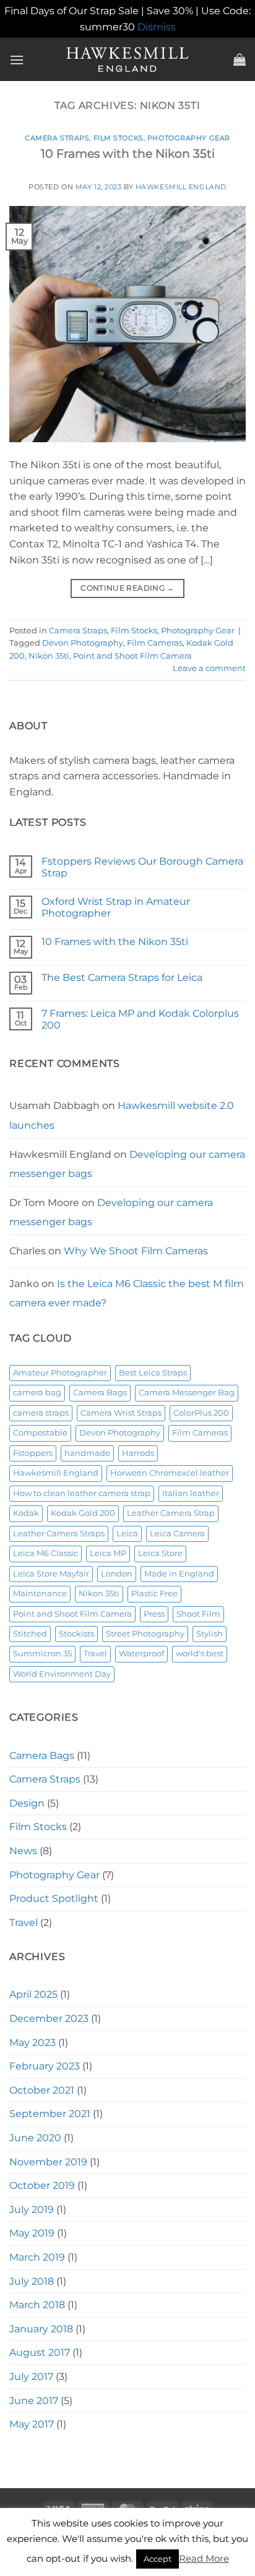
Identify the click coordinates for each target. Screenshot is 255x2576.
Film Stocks (119, 138)
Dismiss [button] (157, 27)
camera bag (37, 1393)
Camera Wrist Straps (121, 1413)
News (23, 1851)
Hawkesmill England (181, 187)
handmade (87, 1453)
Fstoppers (33, 1453)
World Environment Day (62, 1674)
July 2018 (32, 2281)
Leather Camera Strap (171, 1513)
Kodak (26, 1513)
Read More (204, 2558)
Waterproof (141, 1654)
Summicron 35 (42, 1654)
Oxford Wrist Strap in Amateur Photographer (116, 907)
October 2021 (42, 2090)
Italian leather (191, 1493)
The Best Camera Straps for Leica (122, 978)
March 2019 (37, 2257)
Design (27, 1803)
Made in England (179, 1574)
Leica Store (160, 1553)
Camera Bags (100, 1393)
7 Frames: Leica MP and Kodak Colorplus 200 (140, 1019)
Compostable (40, 1433)
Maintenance (40, 1594)
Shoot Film (198, 1614)
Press (154, 1614)
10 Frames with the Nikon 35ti (128, 153)
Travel (95, 1654)
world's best (200, 1654)
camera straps (41, 1413)
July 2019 (32, 2210)
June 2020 (35, 2138)
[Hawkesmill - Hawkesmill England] (128, 59)
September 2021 (50, 2114)
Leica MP (108, 1553)
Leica (127, 1534)
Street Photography (145, 1634)
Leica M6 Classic (45, 1553)
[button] (17, 60)
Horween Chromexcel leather (170, 1473)
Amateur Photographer (60, 1373)
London (117, 1574)
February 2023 (45, 2066)
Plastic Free (154, 1594)
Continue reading (127, 588)
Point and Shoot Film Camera (132, 656)
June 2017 (34, 2401)
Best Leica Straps (153, 1373)
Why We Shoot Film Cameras (136, 1251)
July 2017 (31, 2377)
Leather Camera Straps (59, 1534)
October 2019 (42, 2185)
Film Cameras (155, 643)
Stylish (210, 1634)
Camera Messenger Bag (187, 1393)
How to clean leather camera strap (82, 1493)
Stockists (76, 1634)
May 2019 (32, 2233)
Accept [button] (158, 2559)
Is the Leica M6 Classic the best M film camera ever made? (127, 1294)
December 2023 (49, 2018)
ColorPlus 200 (201, 1413)
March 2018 (37, 2305)
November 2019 (48, 2162)
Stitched (30, 1634)
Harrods (138, 1453)
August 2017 (40, 2352)
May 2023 (32, 2043)
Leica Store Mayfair (51, 1574)
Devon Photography (83, 643)
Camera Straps (57, 138)
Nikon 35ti (49, 656)
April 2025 (33, 1994)
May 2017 (32, 2424)
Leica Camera (177, 1534)
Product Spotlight (54, 1898)
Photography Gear (189, 138)
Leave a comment (209, 668)
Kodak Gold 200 (83, 1513)
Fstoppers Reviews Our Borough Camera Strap (142, 867)
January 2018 (41, 2329)
